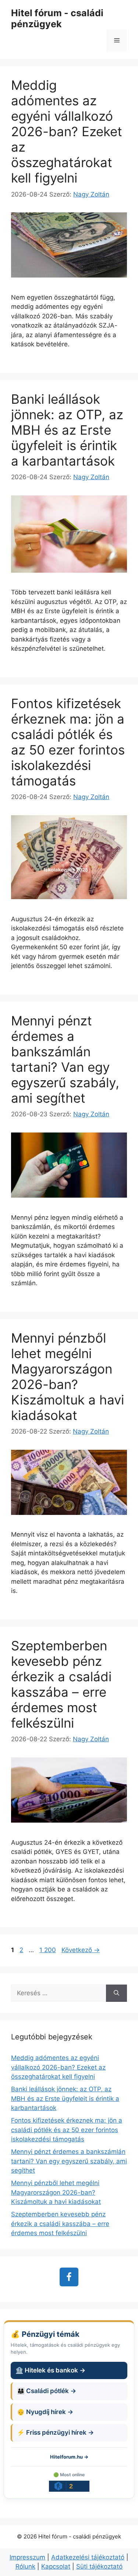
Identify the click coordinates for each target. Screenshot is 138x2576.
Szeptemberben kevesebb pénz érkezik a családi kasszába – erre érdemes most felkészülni (61, 1684)
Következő (81, 1950)
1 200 (47, 1950)
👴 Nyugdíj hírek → (45, 2412)
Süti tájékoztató (99, 2566)
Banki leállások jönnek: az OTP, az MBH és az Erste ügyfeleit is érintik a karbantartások (67, 430)
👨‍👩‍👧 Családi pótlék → (47, 2391)
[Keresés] (116, 1993)
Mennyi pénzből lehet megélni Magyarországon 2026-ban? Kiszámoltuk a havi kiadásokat (68, 1377)
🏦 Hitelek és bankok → (50, 2370)
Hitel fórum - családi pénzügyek (57, 18)
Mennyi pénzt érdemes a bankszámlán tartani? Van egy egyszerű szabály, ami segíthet (65, 1059)
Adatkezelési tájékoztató (88, 2557)
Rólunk (25, 2566)
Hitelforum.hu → (69, 2457)
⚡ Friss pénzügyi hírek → (55, 2432)
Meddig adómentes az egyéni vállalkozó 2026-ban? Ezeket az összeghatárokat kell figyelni (67, 131)
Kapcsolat (56, 2566)
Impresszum (27, 2557)
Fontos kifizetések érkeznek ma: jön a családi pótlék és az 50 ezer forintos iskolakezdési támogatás (68, 742)
